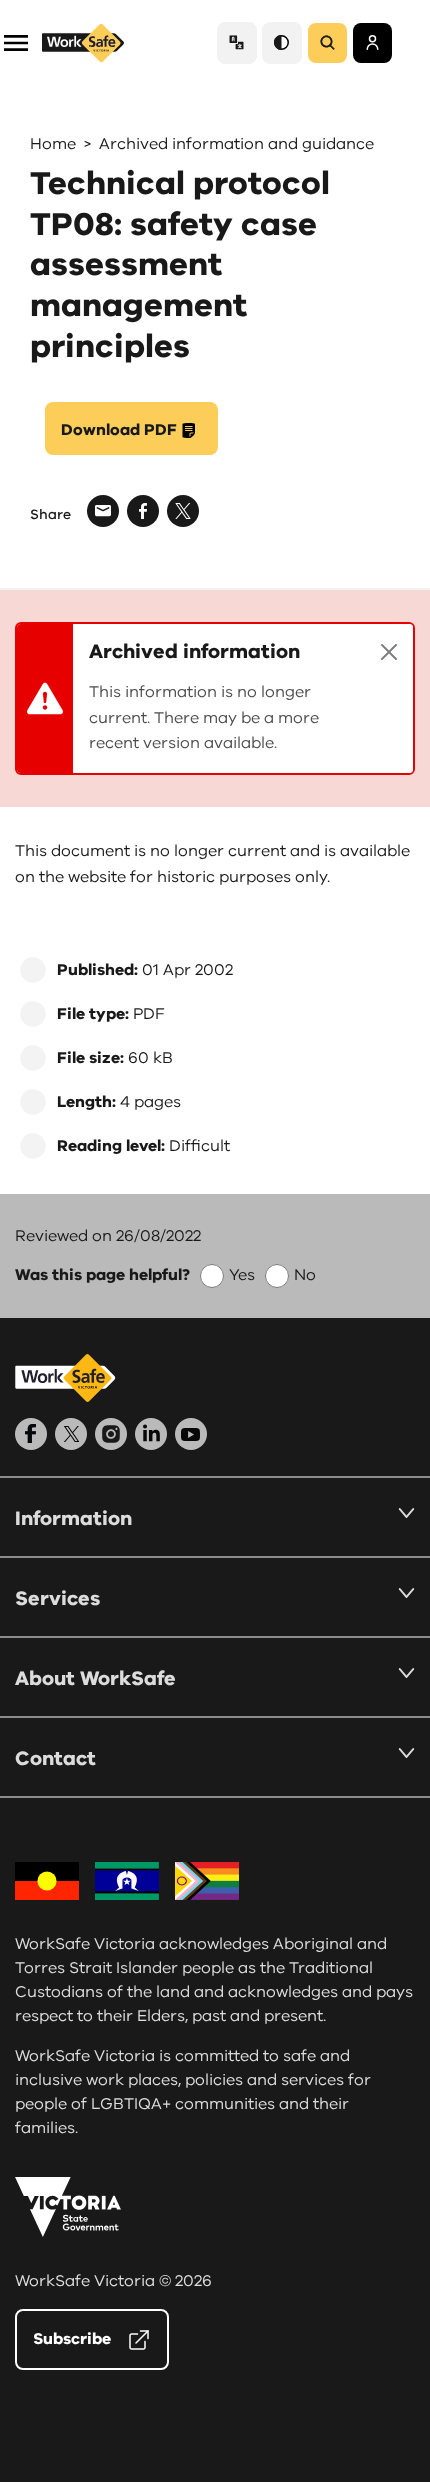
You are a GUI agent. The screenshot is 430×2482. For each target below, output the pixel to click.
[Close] (389, 652)
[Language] (237, 42)
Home (53, 144)
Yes (242, 1275)
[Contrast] (282, 42)
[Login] (372, 43)
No (305, 1275)
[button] (16, 41)
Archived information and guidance (236, 144)
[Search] (327, 43)
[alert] (215, 698)
